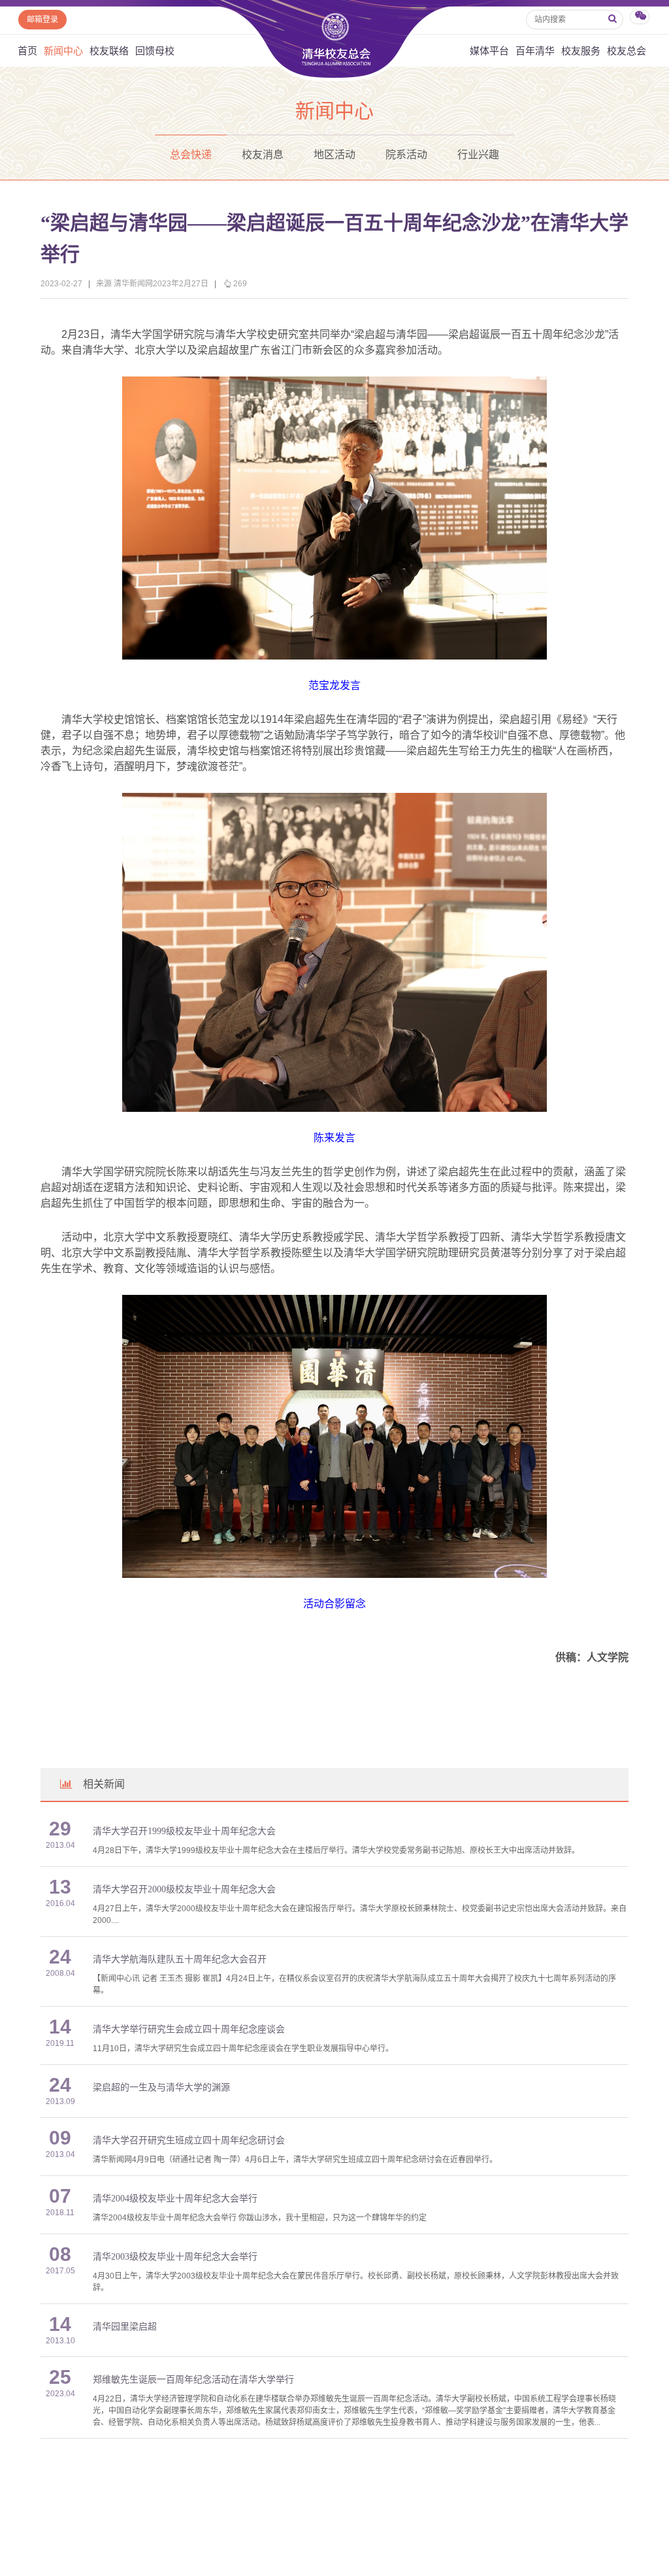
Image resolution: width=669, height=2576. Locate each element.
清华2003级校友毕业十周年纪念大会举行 (175, 2257)
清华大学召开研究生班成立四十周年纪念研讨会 (189, 2140)
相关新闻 (104, 1784)
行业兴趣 (478, 155)
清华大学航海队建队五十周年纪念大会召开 (180, 1959)
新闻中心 (63, 51)
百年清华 (535, 51)
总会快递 (191, 155)
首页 (27, 51)
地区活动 (334, 155)
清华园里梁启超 (125, 2327)
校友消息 (263, 155)
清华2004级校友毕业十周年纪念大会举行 (175, 2199)
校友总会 (627, 51)
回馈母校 (155, 51)
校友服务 (581, 51)
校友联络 (109, 51)
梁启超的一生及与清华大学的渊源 (161, 2087)
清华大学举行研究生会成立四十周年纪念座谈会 (189, 2029)
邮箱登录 (42, 20)
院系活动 (406, 155)
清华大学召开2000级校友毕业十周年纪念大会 (184, 1889)
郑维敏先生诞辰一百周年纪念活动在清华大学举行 (193, 2380)
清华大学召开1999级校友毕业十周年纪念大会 (184, 1831)
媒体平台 (489, 51)
